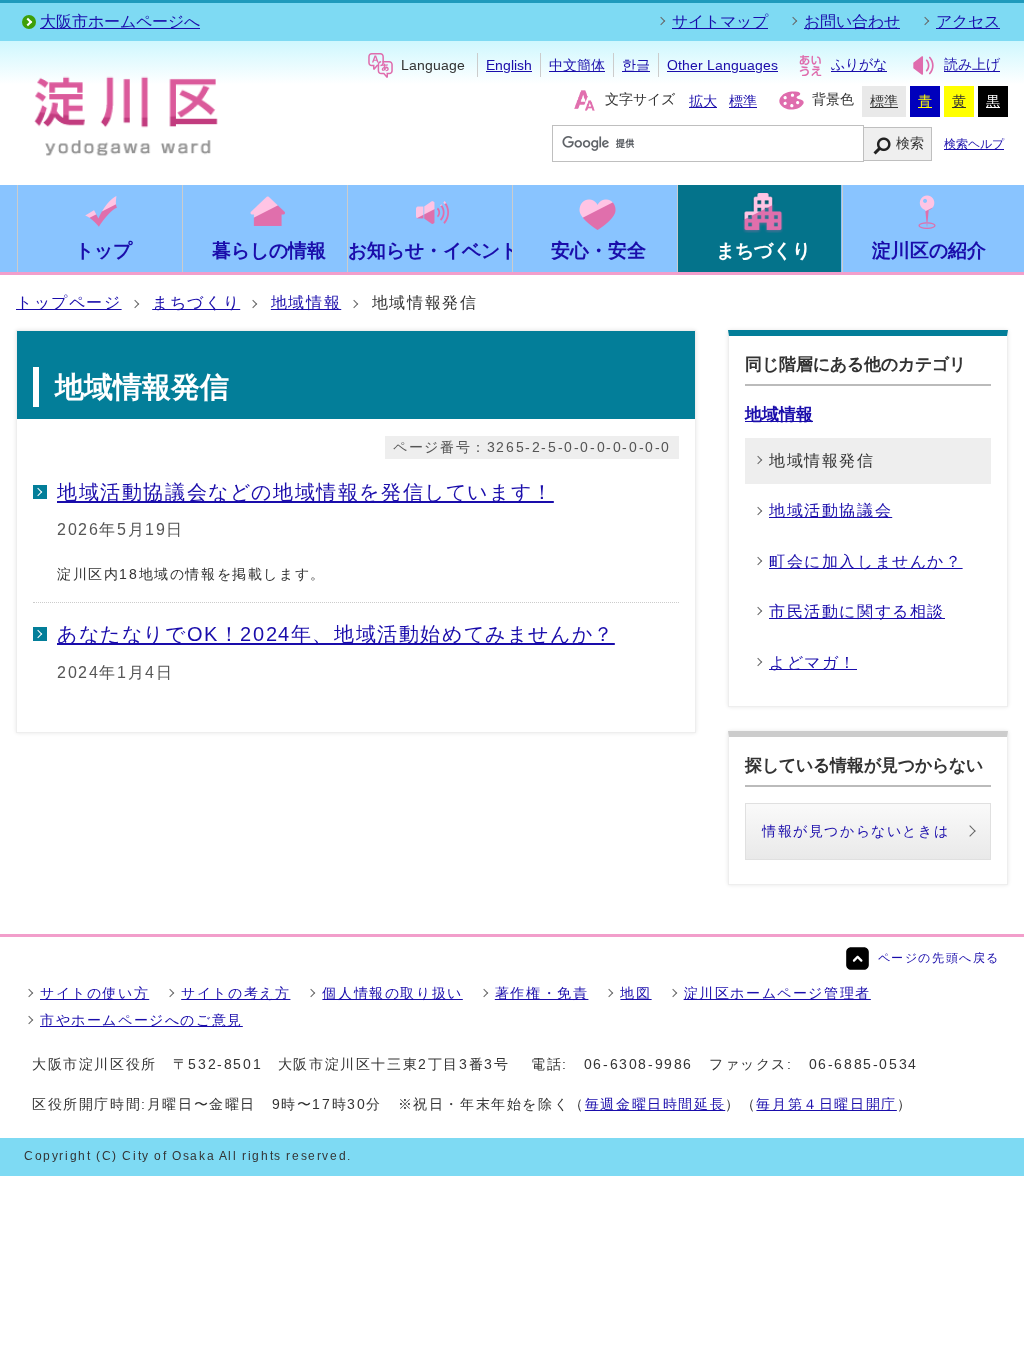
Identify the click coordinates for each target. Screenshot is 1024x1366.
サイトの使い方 (94, 993)
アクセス (968, 21)
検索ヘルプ (974, 144)
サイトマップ (720, 21)
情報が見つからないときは (855, 831)
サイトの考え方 (235, 993)
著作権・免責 (542, 993)
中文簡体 (577, 65)
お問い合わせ (852, 21)
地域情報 (306, 302)
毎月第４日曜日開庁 (826, 1104)
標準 (743, 101)
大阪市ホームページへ (120, 21)
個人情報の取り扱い (392, 993)
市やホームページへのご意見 (141, 1020)
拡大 (703, 101)
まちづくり (196, 302)
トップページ (69, 302)
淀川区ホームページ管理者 (777, 993)
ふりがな (859, 65)
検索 (910, 143)
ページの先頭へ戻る (939, 958)
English (509, 65)
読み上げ (972, 65)
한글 (636, 65)
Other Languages (722, 65)
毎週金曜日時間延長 (655, 1104)
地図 (635, 993)
